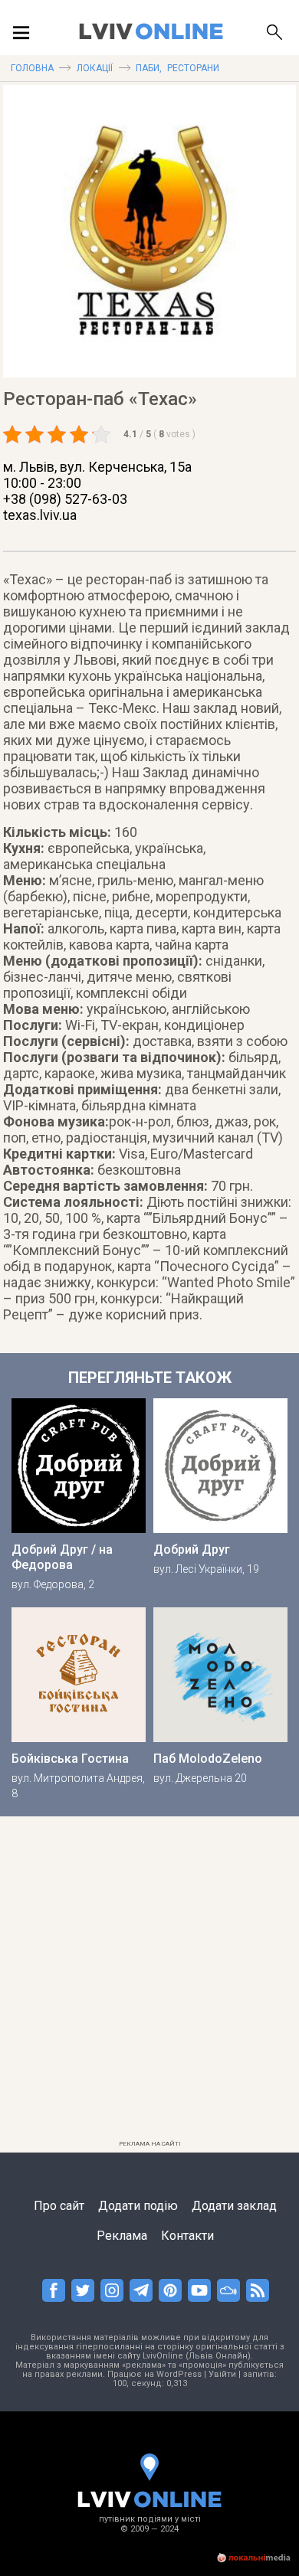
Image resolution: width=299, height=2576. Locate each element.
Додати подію (138, 2206)
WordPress (179, 2374)
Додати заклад (234, 2206)
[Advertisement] (149, 1985)
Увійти (222, 2374)
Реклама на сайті (150, 2144)
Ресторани (193, 68)
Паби (148, 68)
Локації (95, 68)
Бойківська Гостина (70, 1759)
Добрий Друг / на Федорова (62, 1557)
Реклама (122, 2236)
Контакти (187, 2236)
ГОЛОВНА (32, 68)
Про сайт (59, 2206)
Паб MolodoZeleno (208, 1759)
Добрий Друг (192, 1550)
